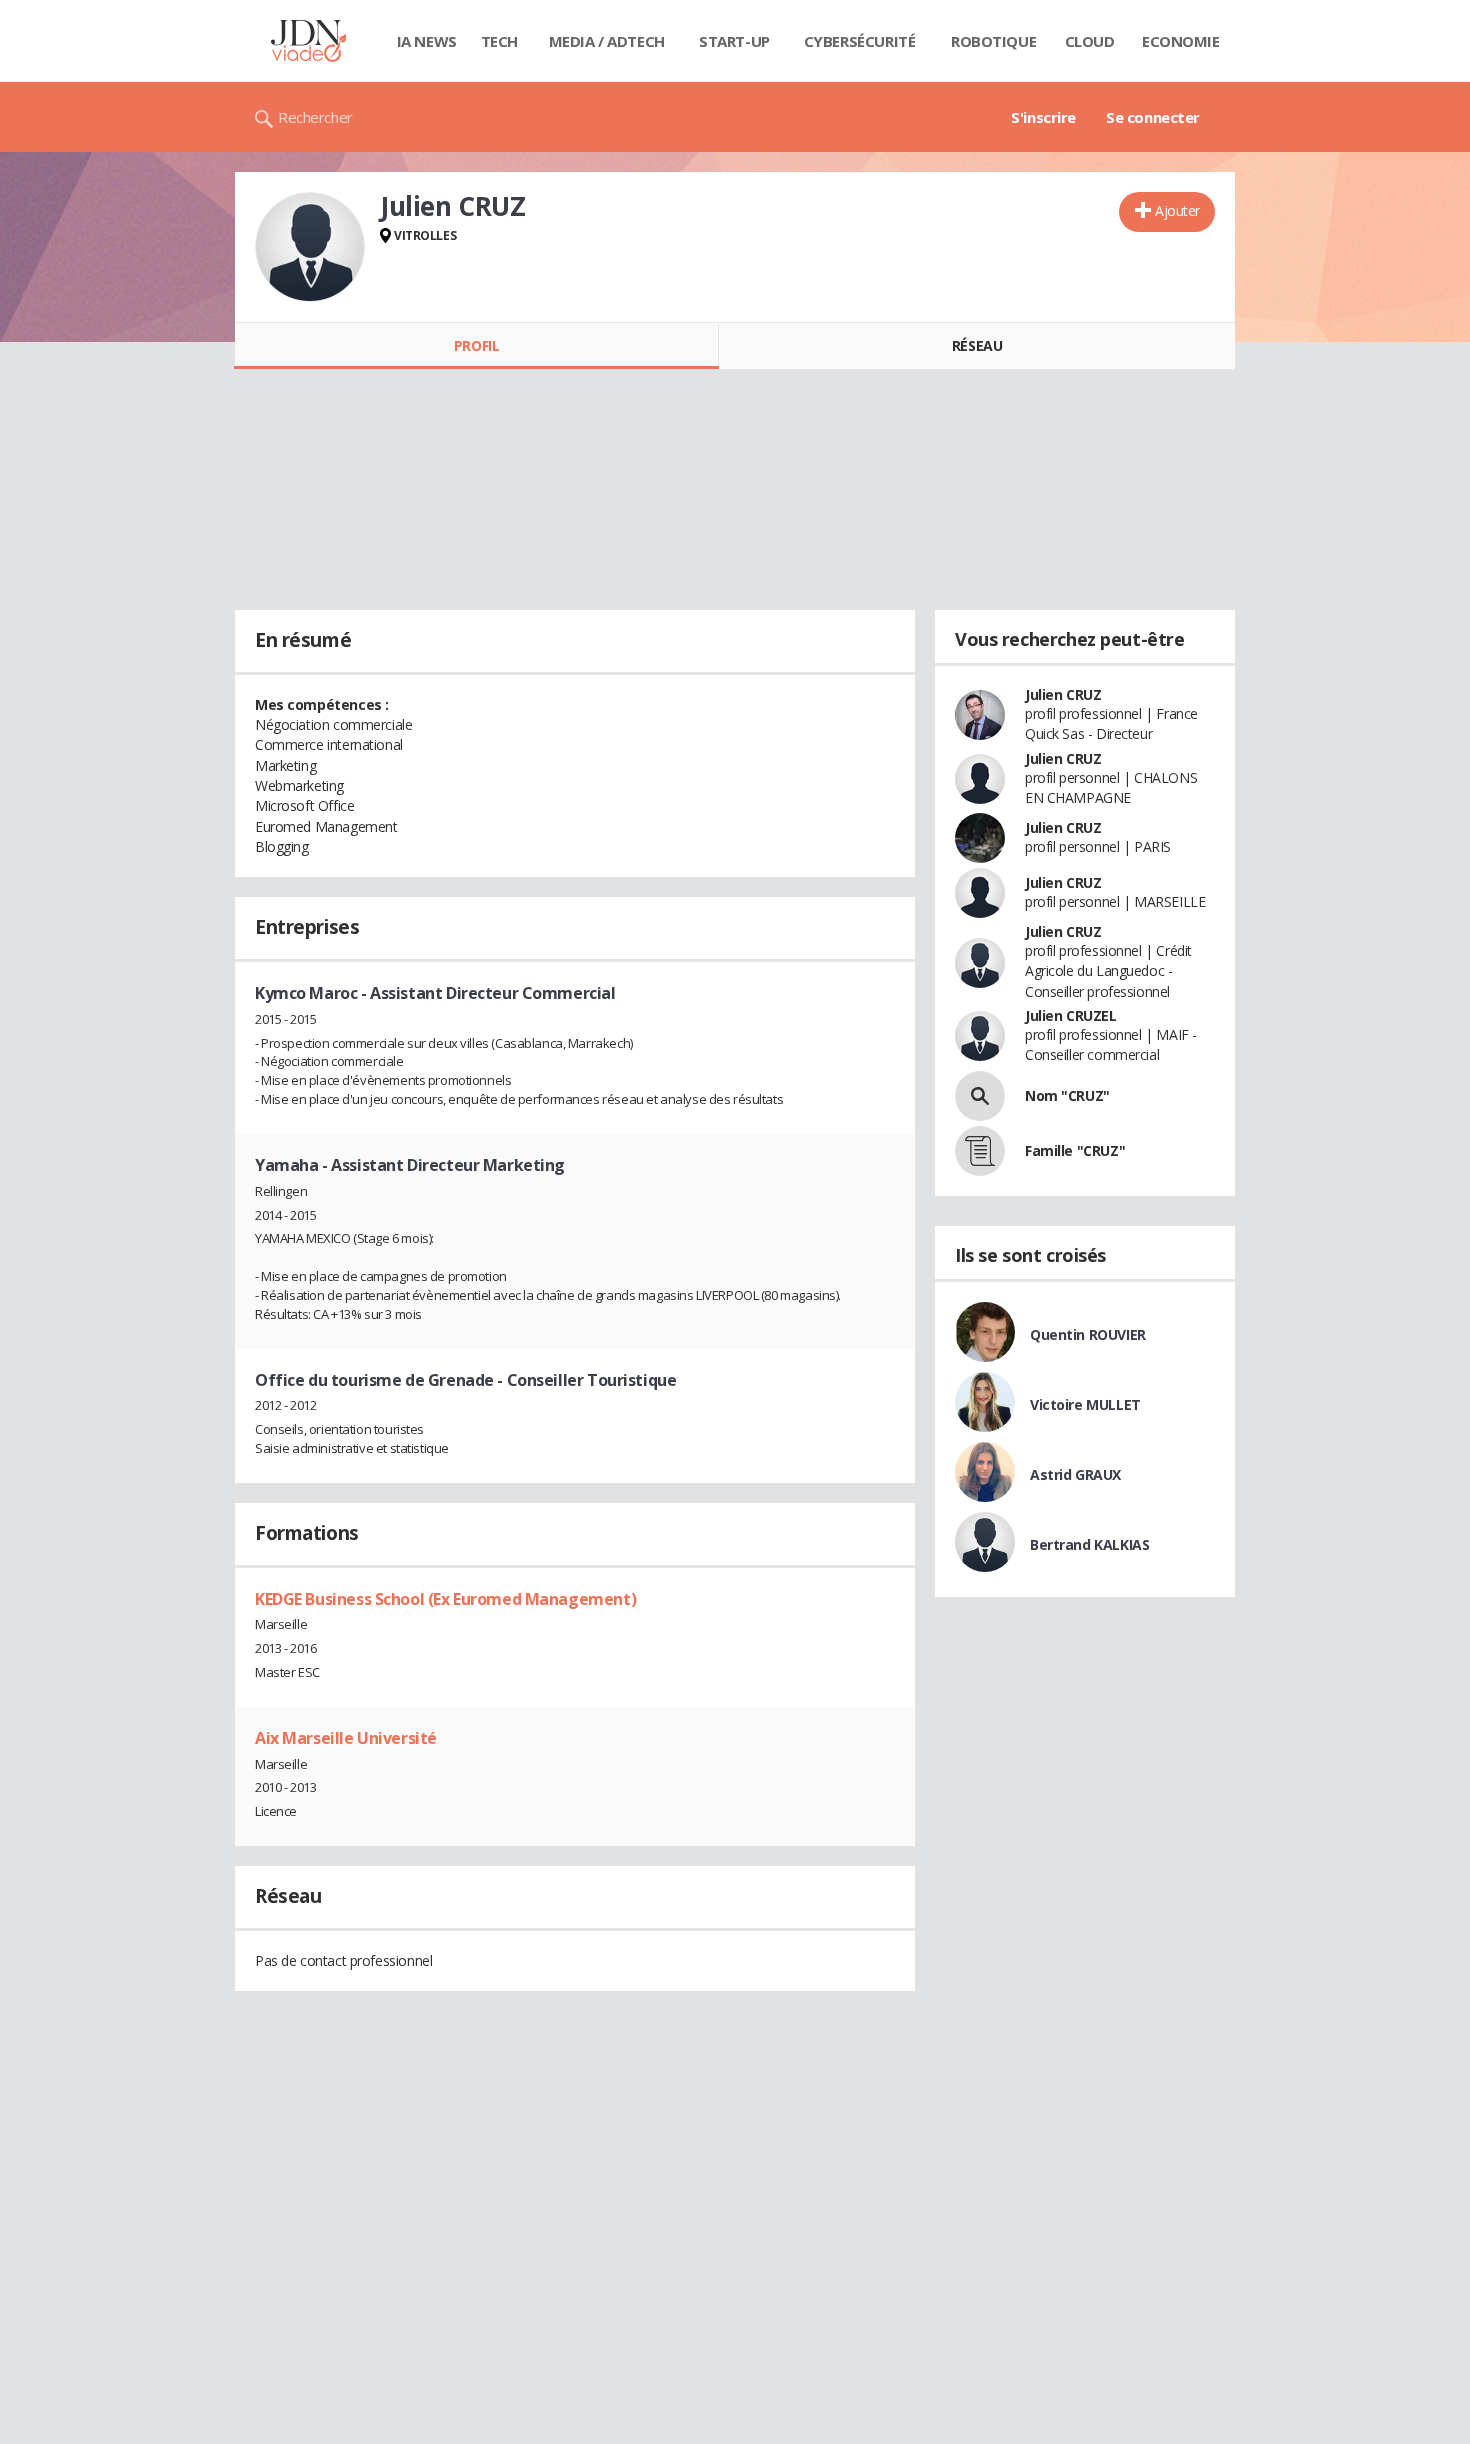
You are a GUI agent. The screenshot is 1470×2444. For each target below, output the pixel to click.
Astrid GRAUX (1075, 1474)
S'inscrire (1043, 117)
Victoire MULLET (1085, 1404)
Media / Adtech (607, 41)
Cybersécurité (860, 41)
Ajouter (1177, 210)
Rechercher (315, 117)
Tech (499, 41)
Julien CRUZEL (1071, 1015)
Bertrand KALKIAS (1089, 1544)
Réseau (977, 345)
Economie (1181, 41)
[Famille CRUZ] (980, 1151)
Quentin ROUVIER (1088, 1334)
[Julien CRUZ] (310, 247)
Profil (476, 345)
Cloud (1090, 41)
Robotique (993, 41)
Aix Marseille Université (346, 1738)
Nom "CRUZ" (1067, 1095)
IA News (427, 41)
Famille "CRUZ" (1075, 1150)
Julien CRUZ (1063, 694)
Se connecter (1153, 117)
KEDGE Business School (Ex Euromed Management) (445, 1599)
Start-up (734, 41)
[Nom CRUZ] (980, 1096)
